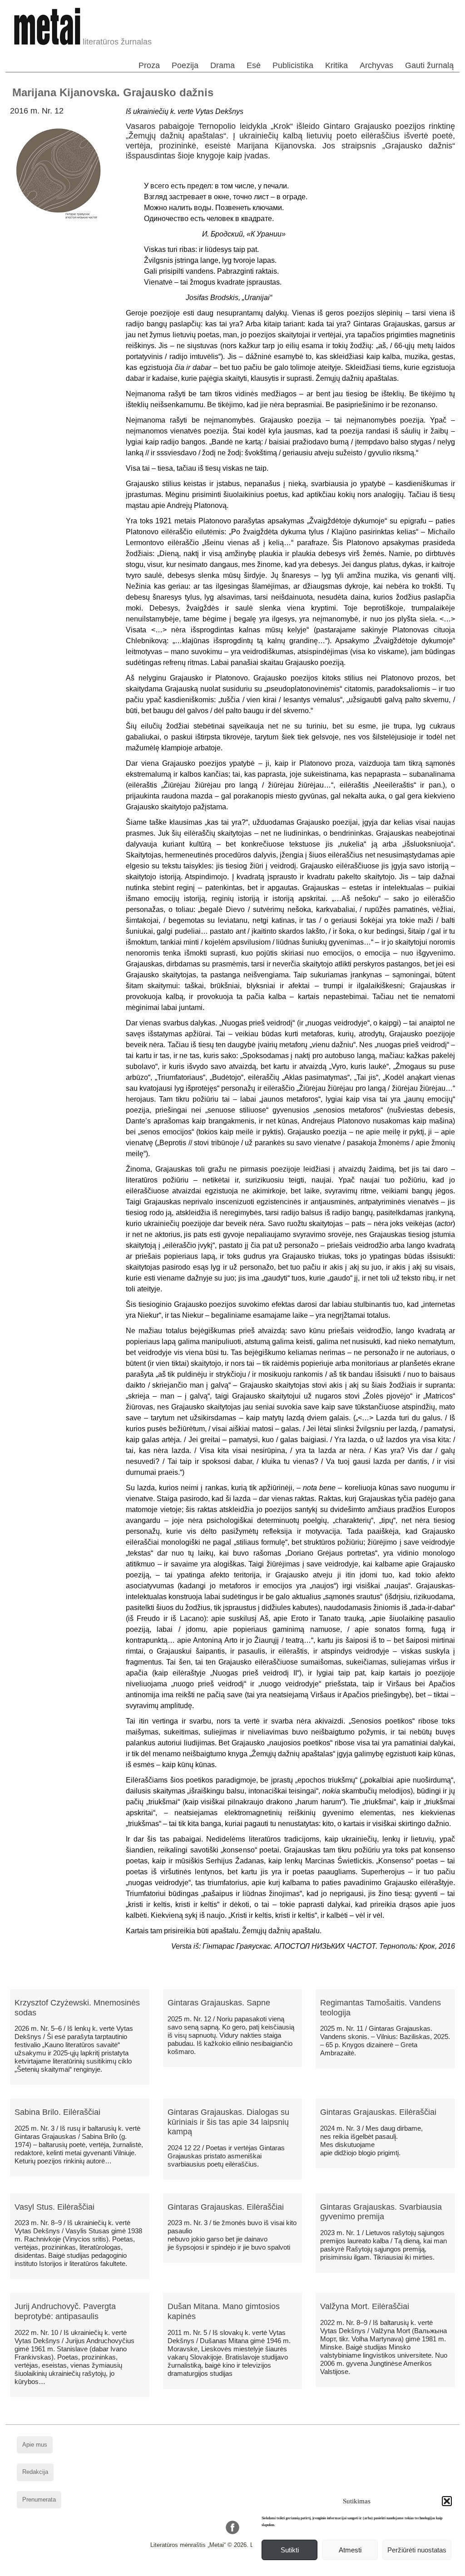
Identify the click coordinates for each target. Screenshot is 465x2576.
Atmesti (350, 2550)
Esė (254, 65)
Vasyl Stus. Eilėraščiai (54, 2207)
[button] (447, 2501)
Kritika (336, 65)
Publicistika (293, 65)
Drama (223, 65)
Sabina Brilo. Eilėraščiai (57, 2112)
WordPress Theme (240, 2569)
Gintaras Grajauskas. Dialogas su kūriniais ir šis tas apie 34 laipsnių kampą (228, 2122)
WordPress (198, 2569)
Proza (149, 65)
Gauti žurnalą (429, 65)
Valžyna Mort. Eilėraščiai (365, 2306)
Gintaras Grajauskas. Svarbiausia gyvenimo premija (381, 2212)
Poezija (185, 65)
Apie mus (35, 2445)
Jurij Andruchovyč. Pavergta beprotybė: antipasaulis (65, 2311)
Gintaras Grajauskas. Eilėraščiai (378, 2112)
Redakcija (35, 2472)
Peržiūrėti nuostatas (417, 2550)
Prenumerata (39, 2500)
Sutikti (290, 2550)
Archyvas (376, 65)
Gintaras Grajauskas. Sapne (219, 2003)
